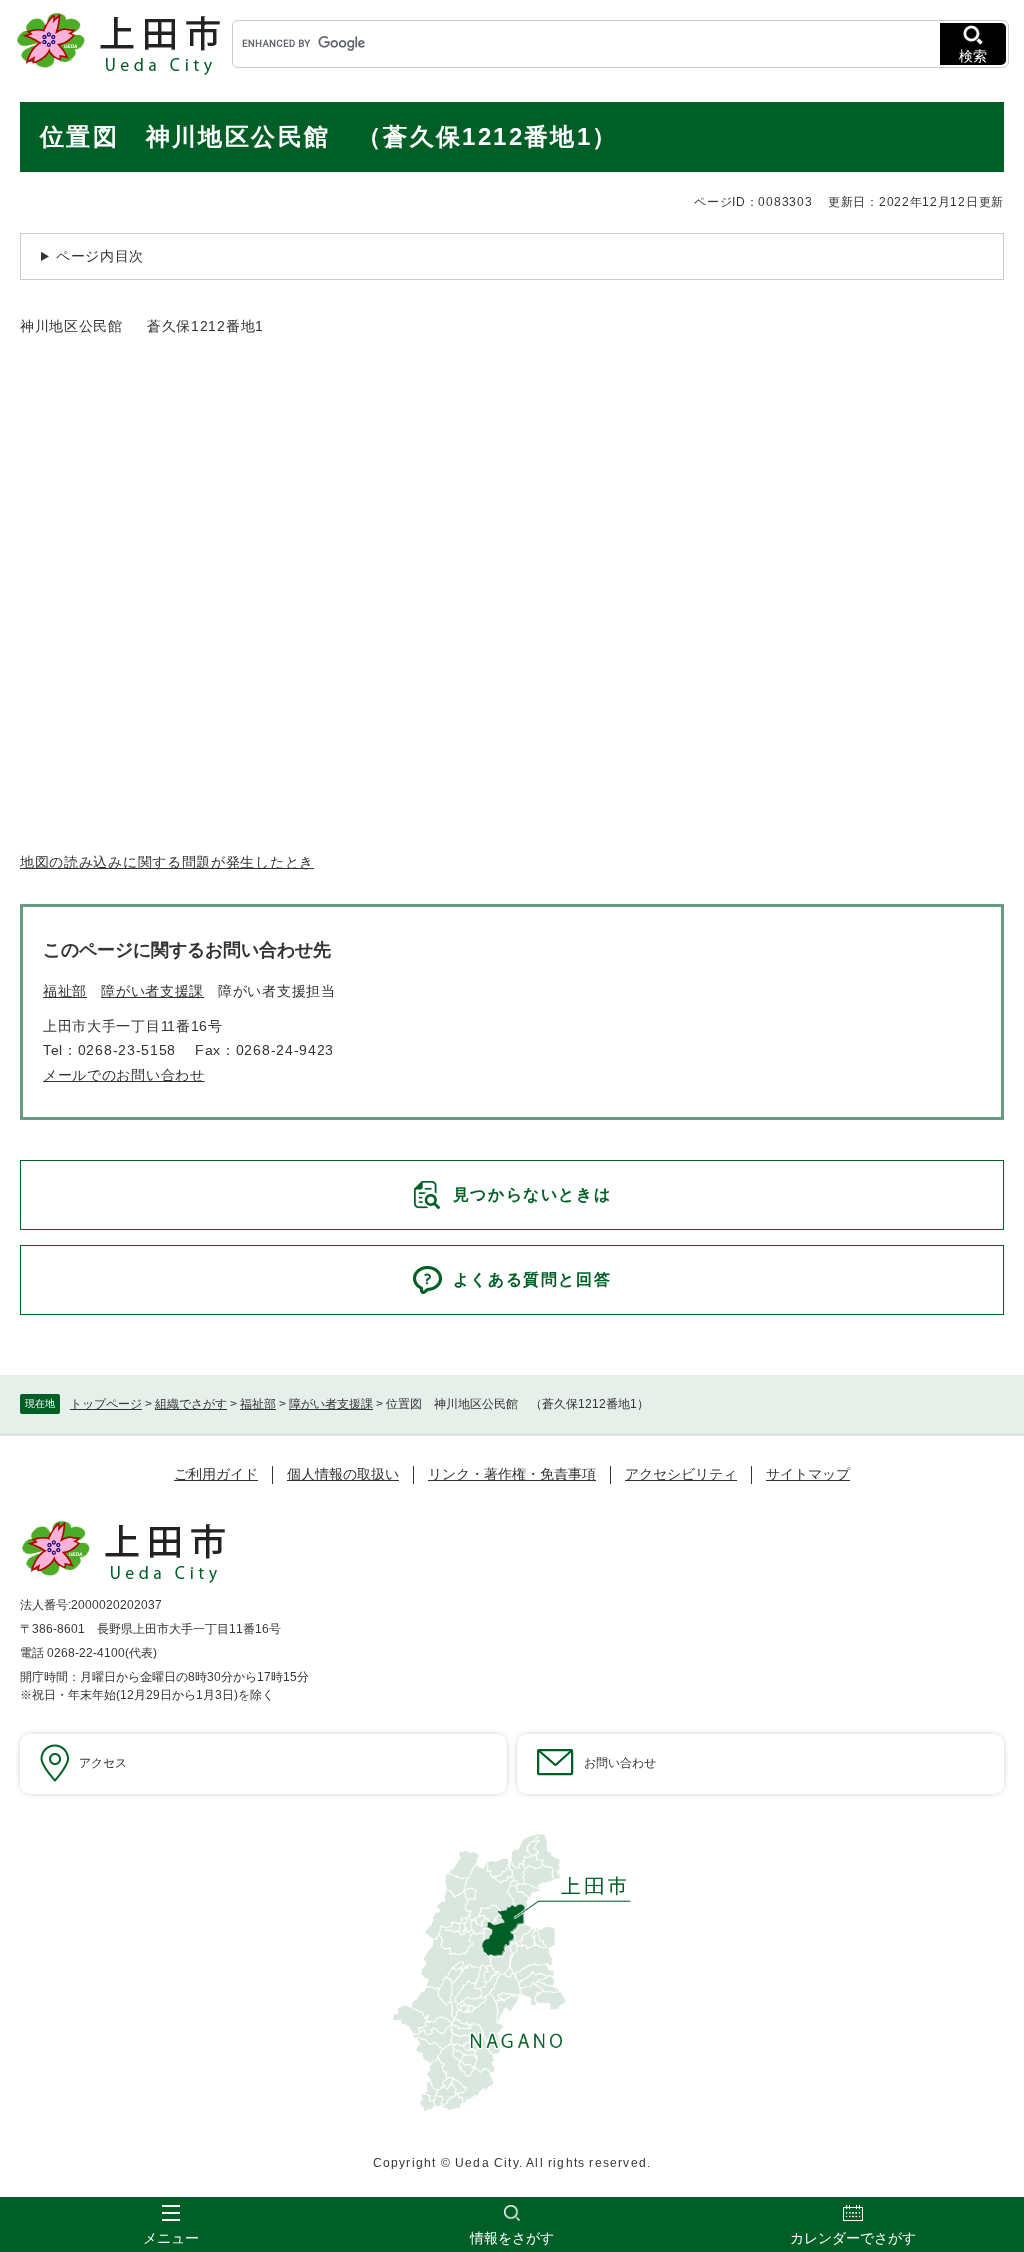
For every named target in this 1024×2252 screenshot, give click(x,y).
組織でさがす (191, 1404)
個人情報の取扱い (343, 1474)
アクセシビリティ (681, 1474)
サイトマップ (808, 1474)
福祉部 (258, 1404)
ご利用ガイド (216, 1474)
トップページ (106, 1404)
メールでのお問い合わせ (124, 1075)
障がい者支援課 (331, 1404)
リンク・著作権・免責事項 (512, 1474)
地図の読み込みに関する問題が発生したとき (167, 862)
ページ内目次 (100, 256)
